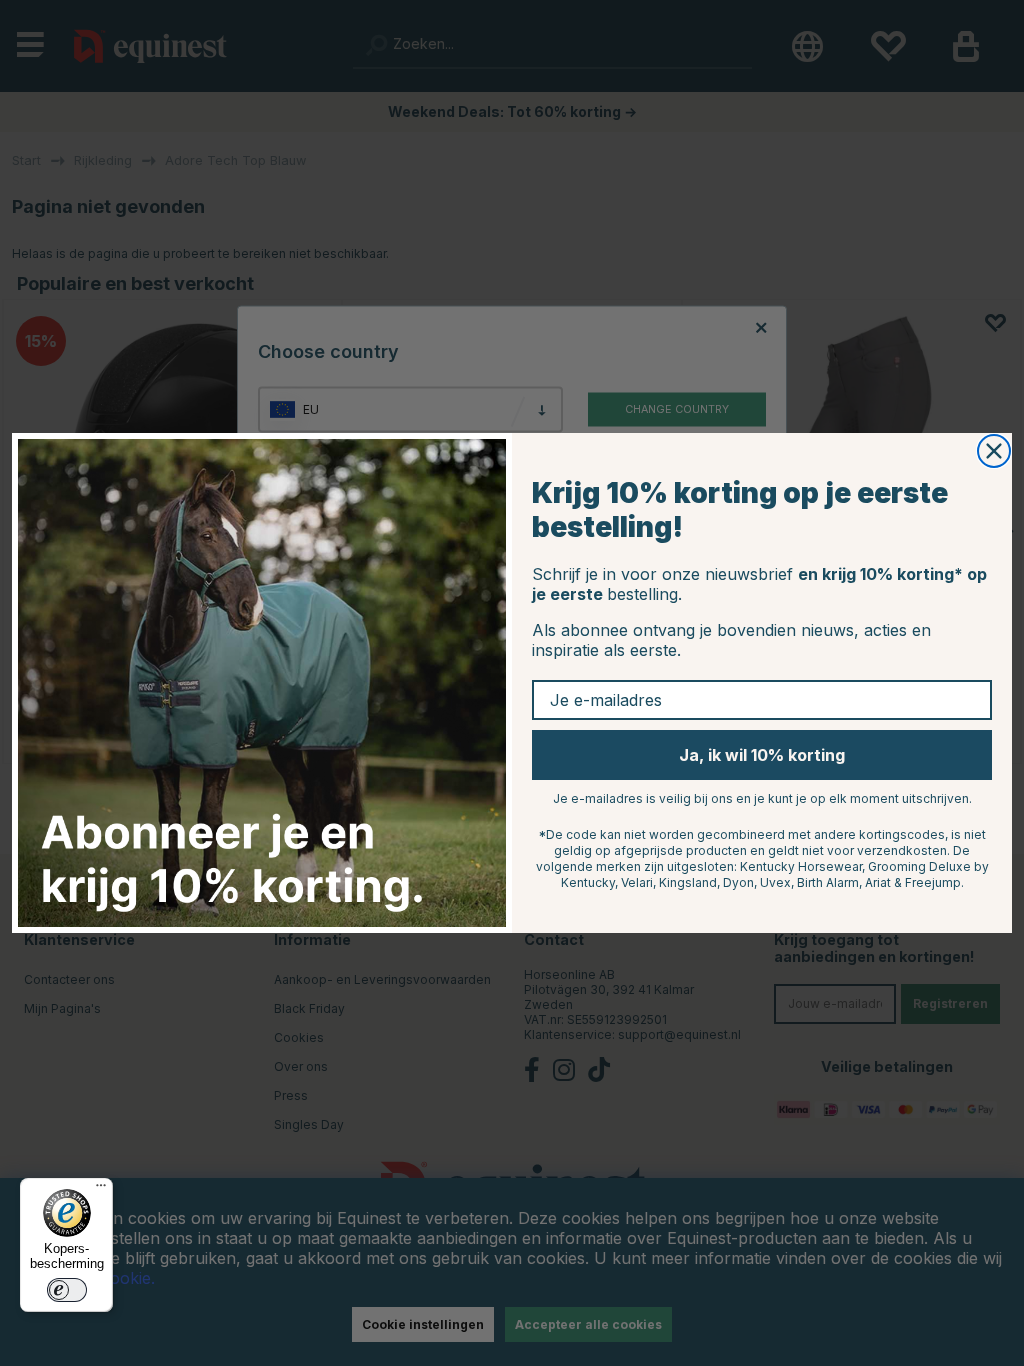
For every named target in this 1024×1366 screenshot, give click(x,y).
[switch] (67, 1290)
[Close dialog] (994, 451)
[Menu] (101, 1190)
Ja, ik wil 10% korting (762, 755)
